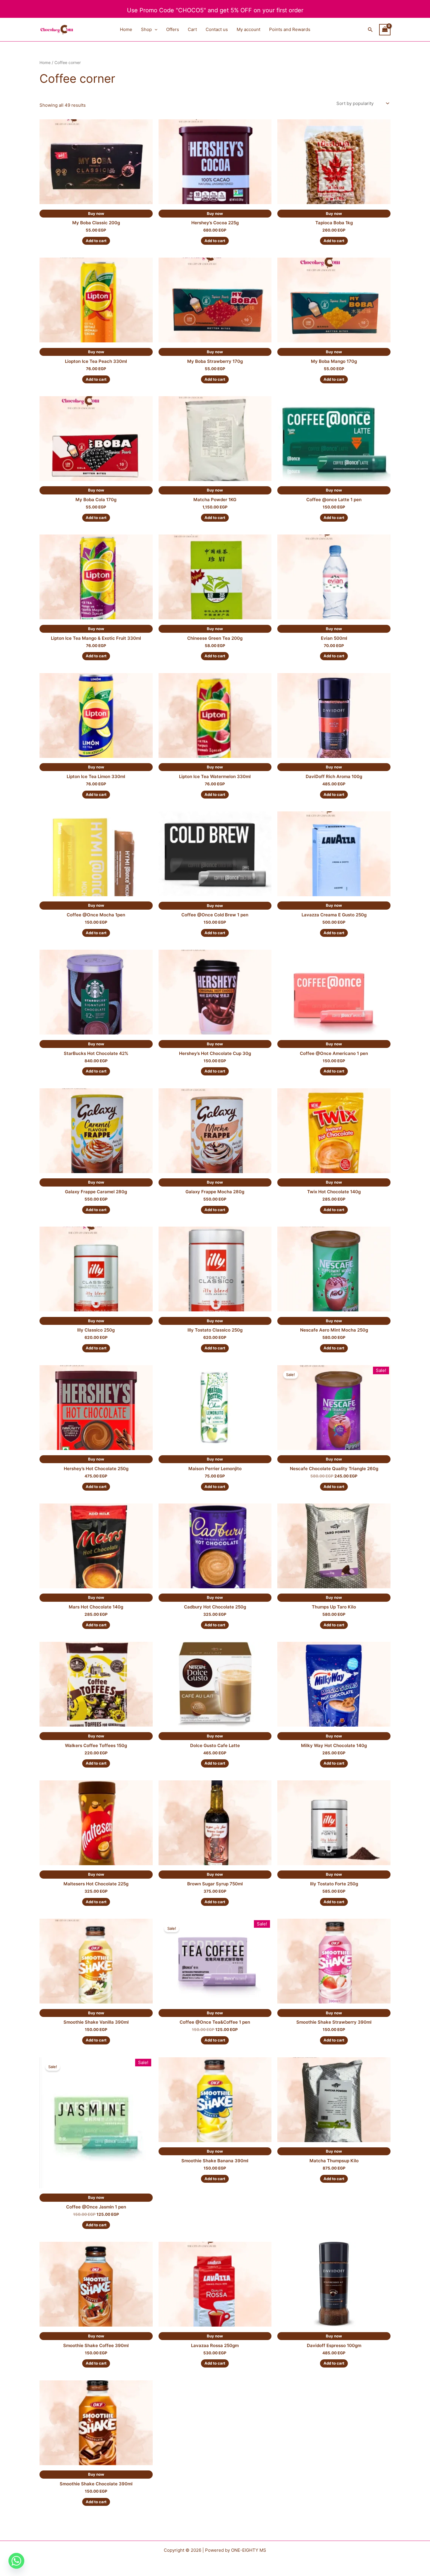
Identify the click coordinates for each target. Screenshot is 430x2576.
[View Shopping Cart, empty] (385, 30)
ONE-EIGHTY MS (249, 2550)
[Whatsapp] (16, 2561)
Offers (173, 29)
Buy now (96, 213)
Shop (146, 29)
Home (126, 29)
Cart (192, 29)
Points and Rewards (290, 29)
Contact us (217, 29)
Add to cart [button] (96, 241)
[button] (155, 30)
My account (248, 29)
